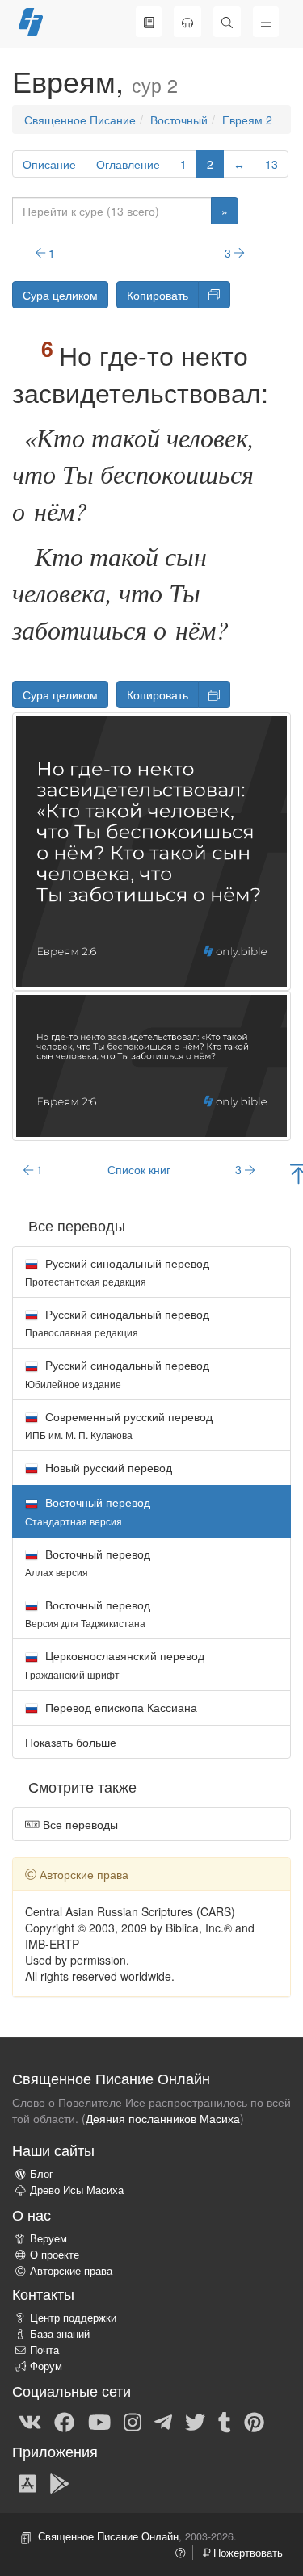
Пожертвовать (246, 2553)
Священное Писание (80, 120)
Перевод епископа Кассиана (120, 1707)
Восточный (179, 120)
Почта (44, 2350)
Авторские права (71, 2271)
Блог (42, 2174)
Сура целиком (60, 295)
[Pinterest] (254, 2421)
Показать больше (71, 1742)
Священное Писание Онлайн (108, 2536)
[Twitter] (195, 2421)
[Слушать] (187, 22)
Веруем (48, 2238)
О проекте (55, 2255)
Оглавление (128, 164)
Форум (46, 2366)
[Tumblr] (225, 2421)
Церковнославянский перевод (115, 1664)
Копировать (158, 295)
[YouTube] (99, 2421)
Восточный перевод (88, 1562)
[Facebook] (64, 2421)
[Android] (59, 2482)
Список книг (139, 1169)
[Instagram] (133, 2421)
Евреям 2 (247, 120)
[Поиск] (227, 22)
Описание (49, 164)
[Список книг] (149, 22)
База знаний (60, 2334)
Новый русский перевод (107, 1467)
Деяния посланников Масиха (163, 2118)
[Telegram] (163, 2421)
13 (271, 164)
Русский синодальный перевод (117, 1271)
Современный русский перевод (119, 1425)
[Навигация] (266, 22)
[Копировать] (214, 295)
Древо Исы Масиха (77, 2190)
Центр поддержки (73, 2318)
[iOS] (27, 2482)
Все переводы (79, 1824)
